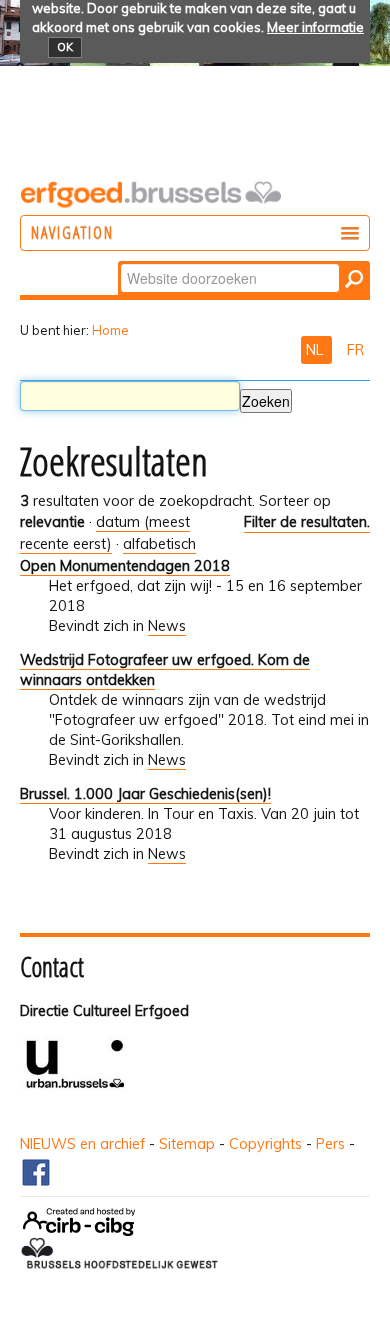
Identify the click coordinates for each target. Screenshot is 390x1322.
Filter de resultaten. (307, 522)
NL (316, 350)
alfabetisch (159, 544)
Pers (330, 1144)
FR (355, 350)
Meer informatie (315, 27)
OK (65, 47)
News (167, 626)
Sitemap (187, 1144)
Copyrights (265, 1144)
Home (110, 330)
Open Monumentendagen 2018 (125, 566)
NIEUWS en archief (82, 1144)
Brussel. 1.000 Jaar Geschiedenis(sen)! (145, 794)
